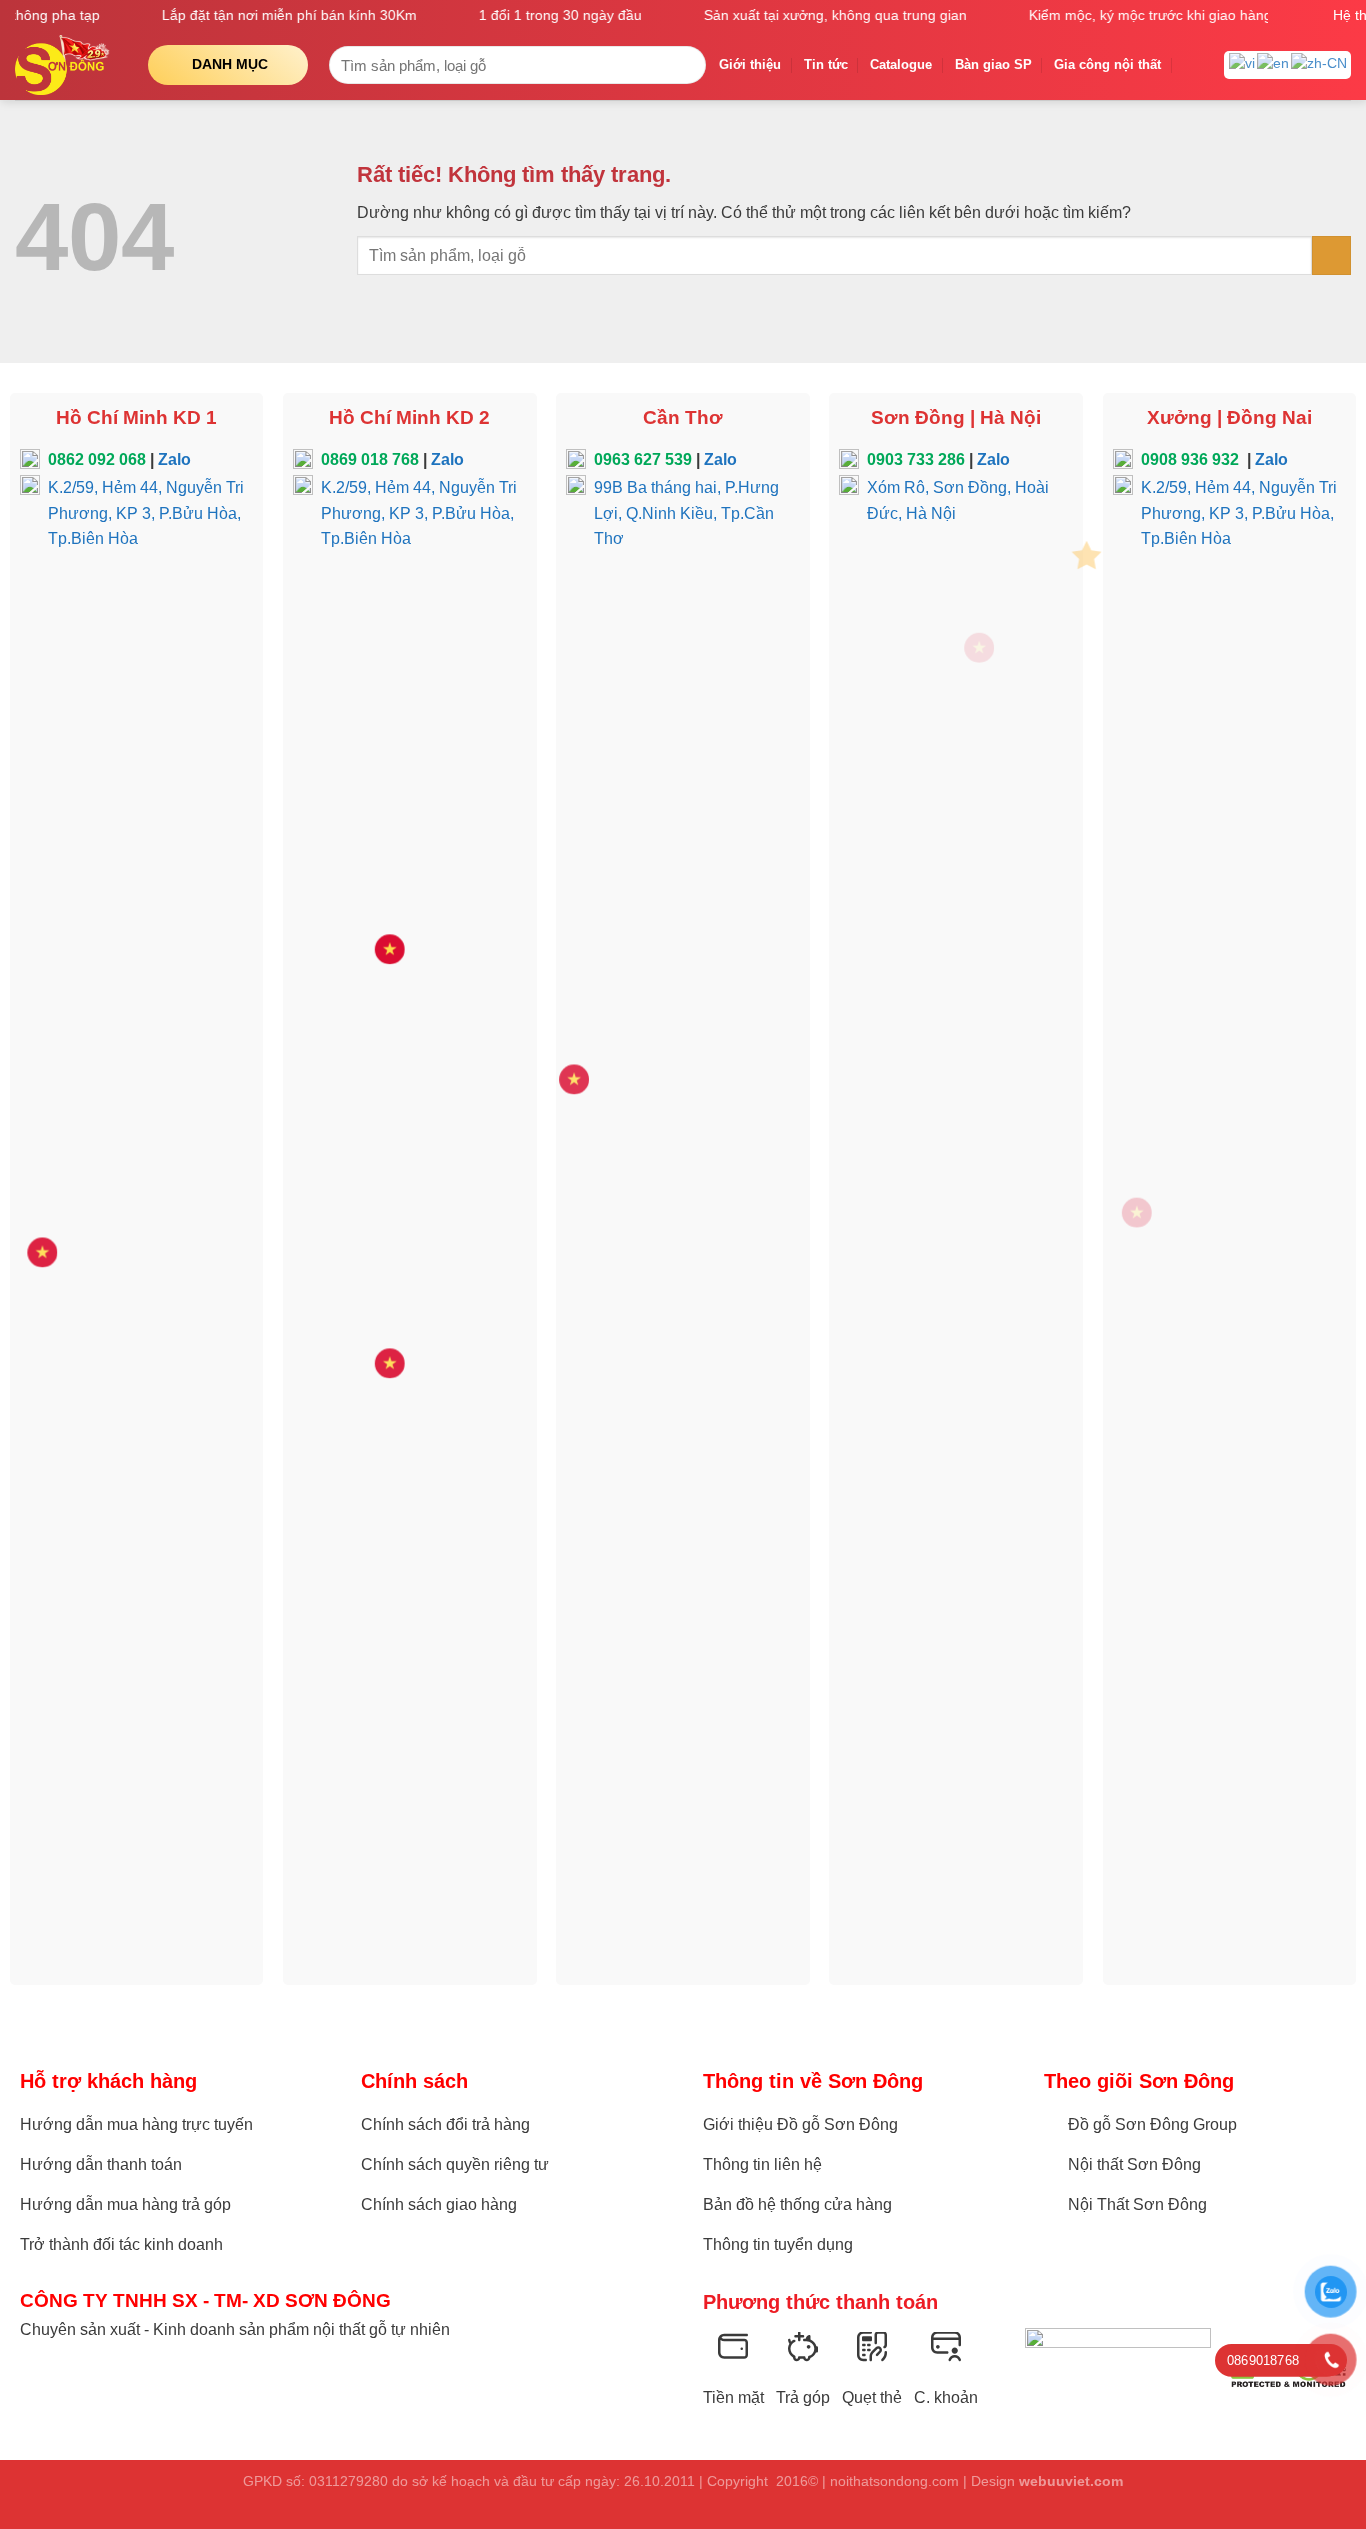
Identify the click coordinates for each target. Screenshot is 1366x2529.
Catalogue (901, 64)
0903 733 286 (916, 459)
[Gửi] (687, 65)
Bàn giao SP (993, 64)
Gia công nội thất (1107, 64)
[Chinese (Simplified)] (1320, 62)
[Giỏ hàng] (1193, 65)
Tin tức (826, 64)
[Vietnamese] (1243, 62)
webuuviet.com (1071, 2481)
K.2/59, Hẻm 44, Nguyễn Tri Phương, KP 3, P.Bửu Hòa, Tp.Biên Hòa (146, 513)
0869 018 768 (370, 459)
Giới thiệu (750, 64)
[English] (1274, 62)
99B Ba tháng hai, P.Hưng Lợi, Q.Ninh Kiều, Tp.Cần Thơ (686, 513)
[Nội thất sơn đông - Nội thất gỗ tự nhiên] (66, 65)
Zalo (174, 459)
